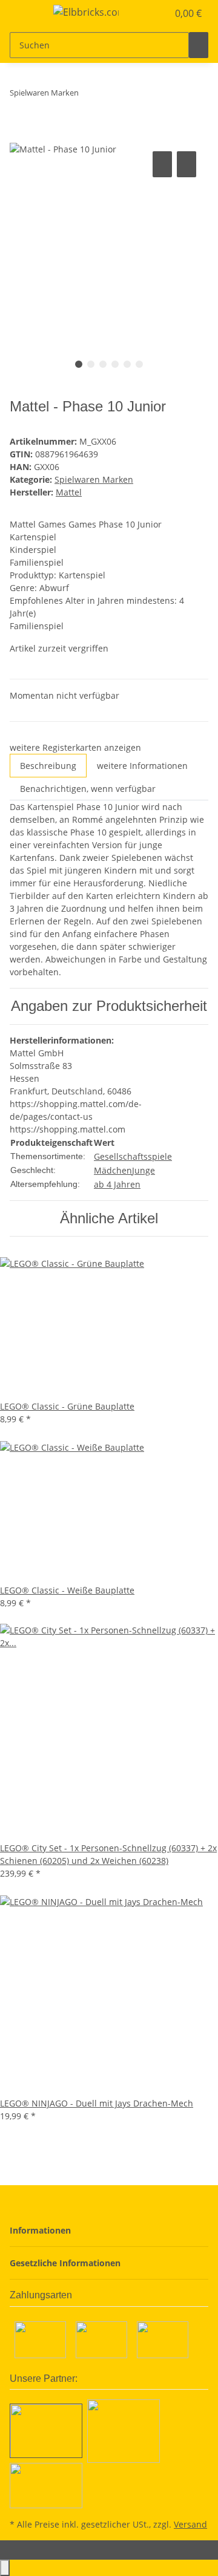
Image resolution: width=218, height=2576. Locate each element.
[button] (145, 13)
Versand (190, 2524)
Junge (144, 1170)
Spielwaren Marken (94, 479)
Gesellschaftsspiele (133, 1156)
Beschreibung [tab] (48, 766)
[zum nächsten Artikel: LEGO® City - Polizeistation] (110, 95)
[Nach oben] (5, 2568)
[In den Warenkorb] (19, 135)
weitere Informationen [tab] (142, 766)
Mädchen (113, 1170)
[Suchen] (199, 45)
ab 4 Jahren (117, 1184)
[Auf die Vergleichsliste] (162, 164)
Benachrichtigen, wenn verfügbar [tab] (88, 789)
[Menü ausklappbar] (25, 14)
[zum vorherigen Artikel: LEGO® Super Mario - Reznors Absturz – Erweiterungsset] (88, 95)
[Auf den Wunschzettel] (187, 164)
